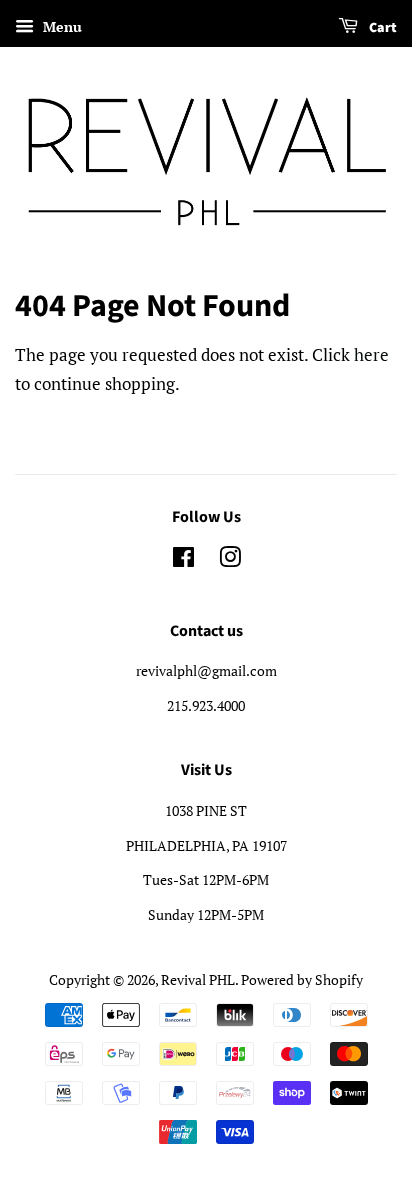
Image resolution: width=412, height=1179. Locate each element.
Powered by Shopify (302, 979)
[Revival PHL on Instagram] (230, 560)
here (371, 354)
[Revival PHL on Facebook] (183, 560)
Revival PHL (198, 979)
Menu (60, 26)
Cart (381, 28)
